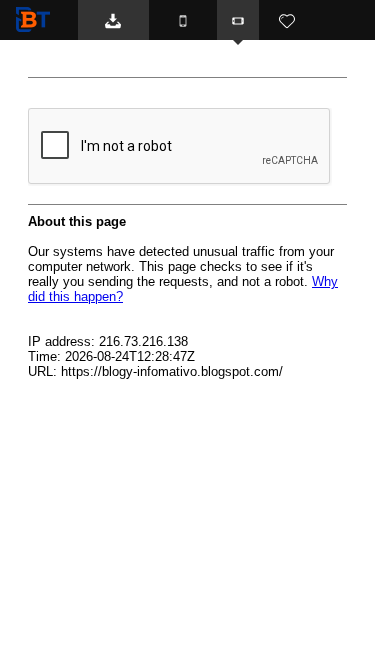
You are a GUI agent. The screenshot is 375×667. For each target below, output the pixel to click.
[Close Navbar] (321, 60)
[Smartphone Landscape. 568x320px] (238, 20)
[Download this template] (113, 20)
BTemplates (37, 19)
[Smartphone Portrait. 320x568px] (183, 20)
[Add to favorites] (287, 20)
